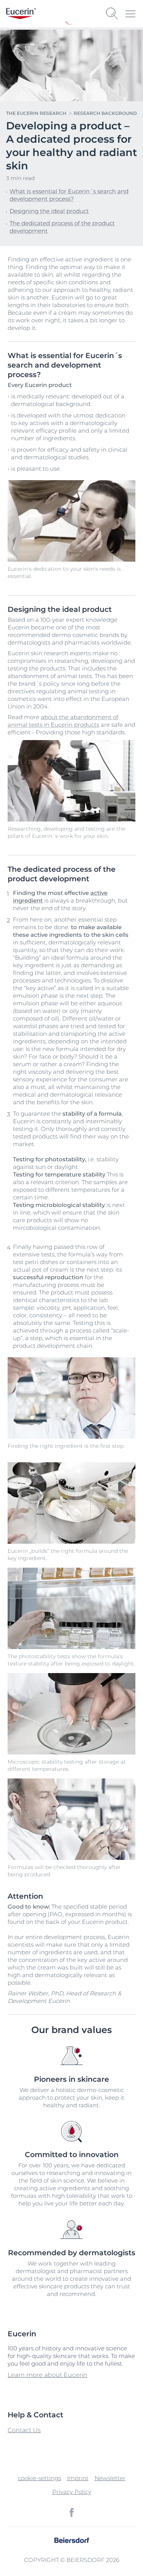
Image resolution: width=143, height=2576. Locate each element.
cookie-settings (39, 2478)
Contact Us (24, 2430)
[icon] (72, 2512)
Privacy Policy (72, 2492)
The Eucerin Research (36, 113)
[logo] (21, 14)
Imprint (78, 2478)
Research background (105, 113)
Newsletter (110, 2478)
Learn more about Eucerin (47, 2375)
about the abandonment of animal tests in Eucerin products (63, 721)
